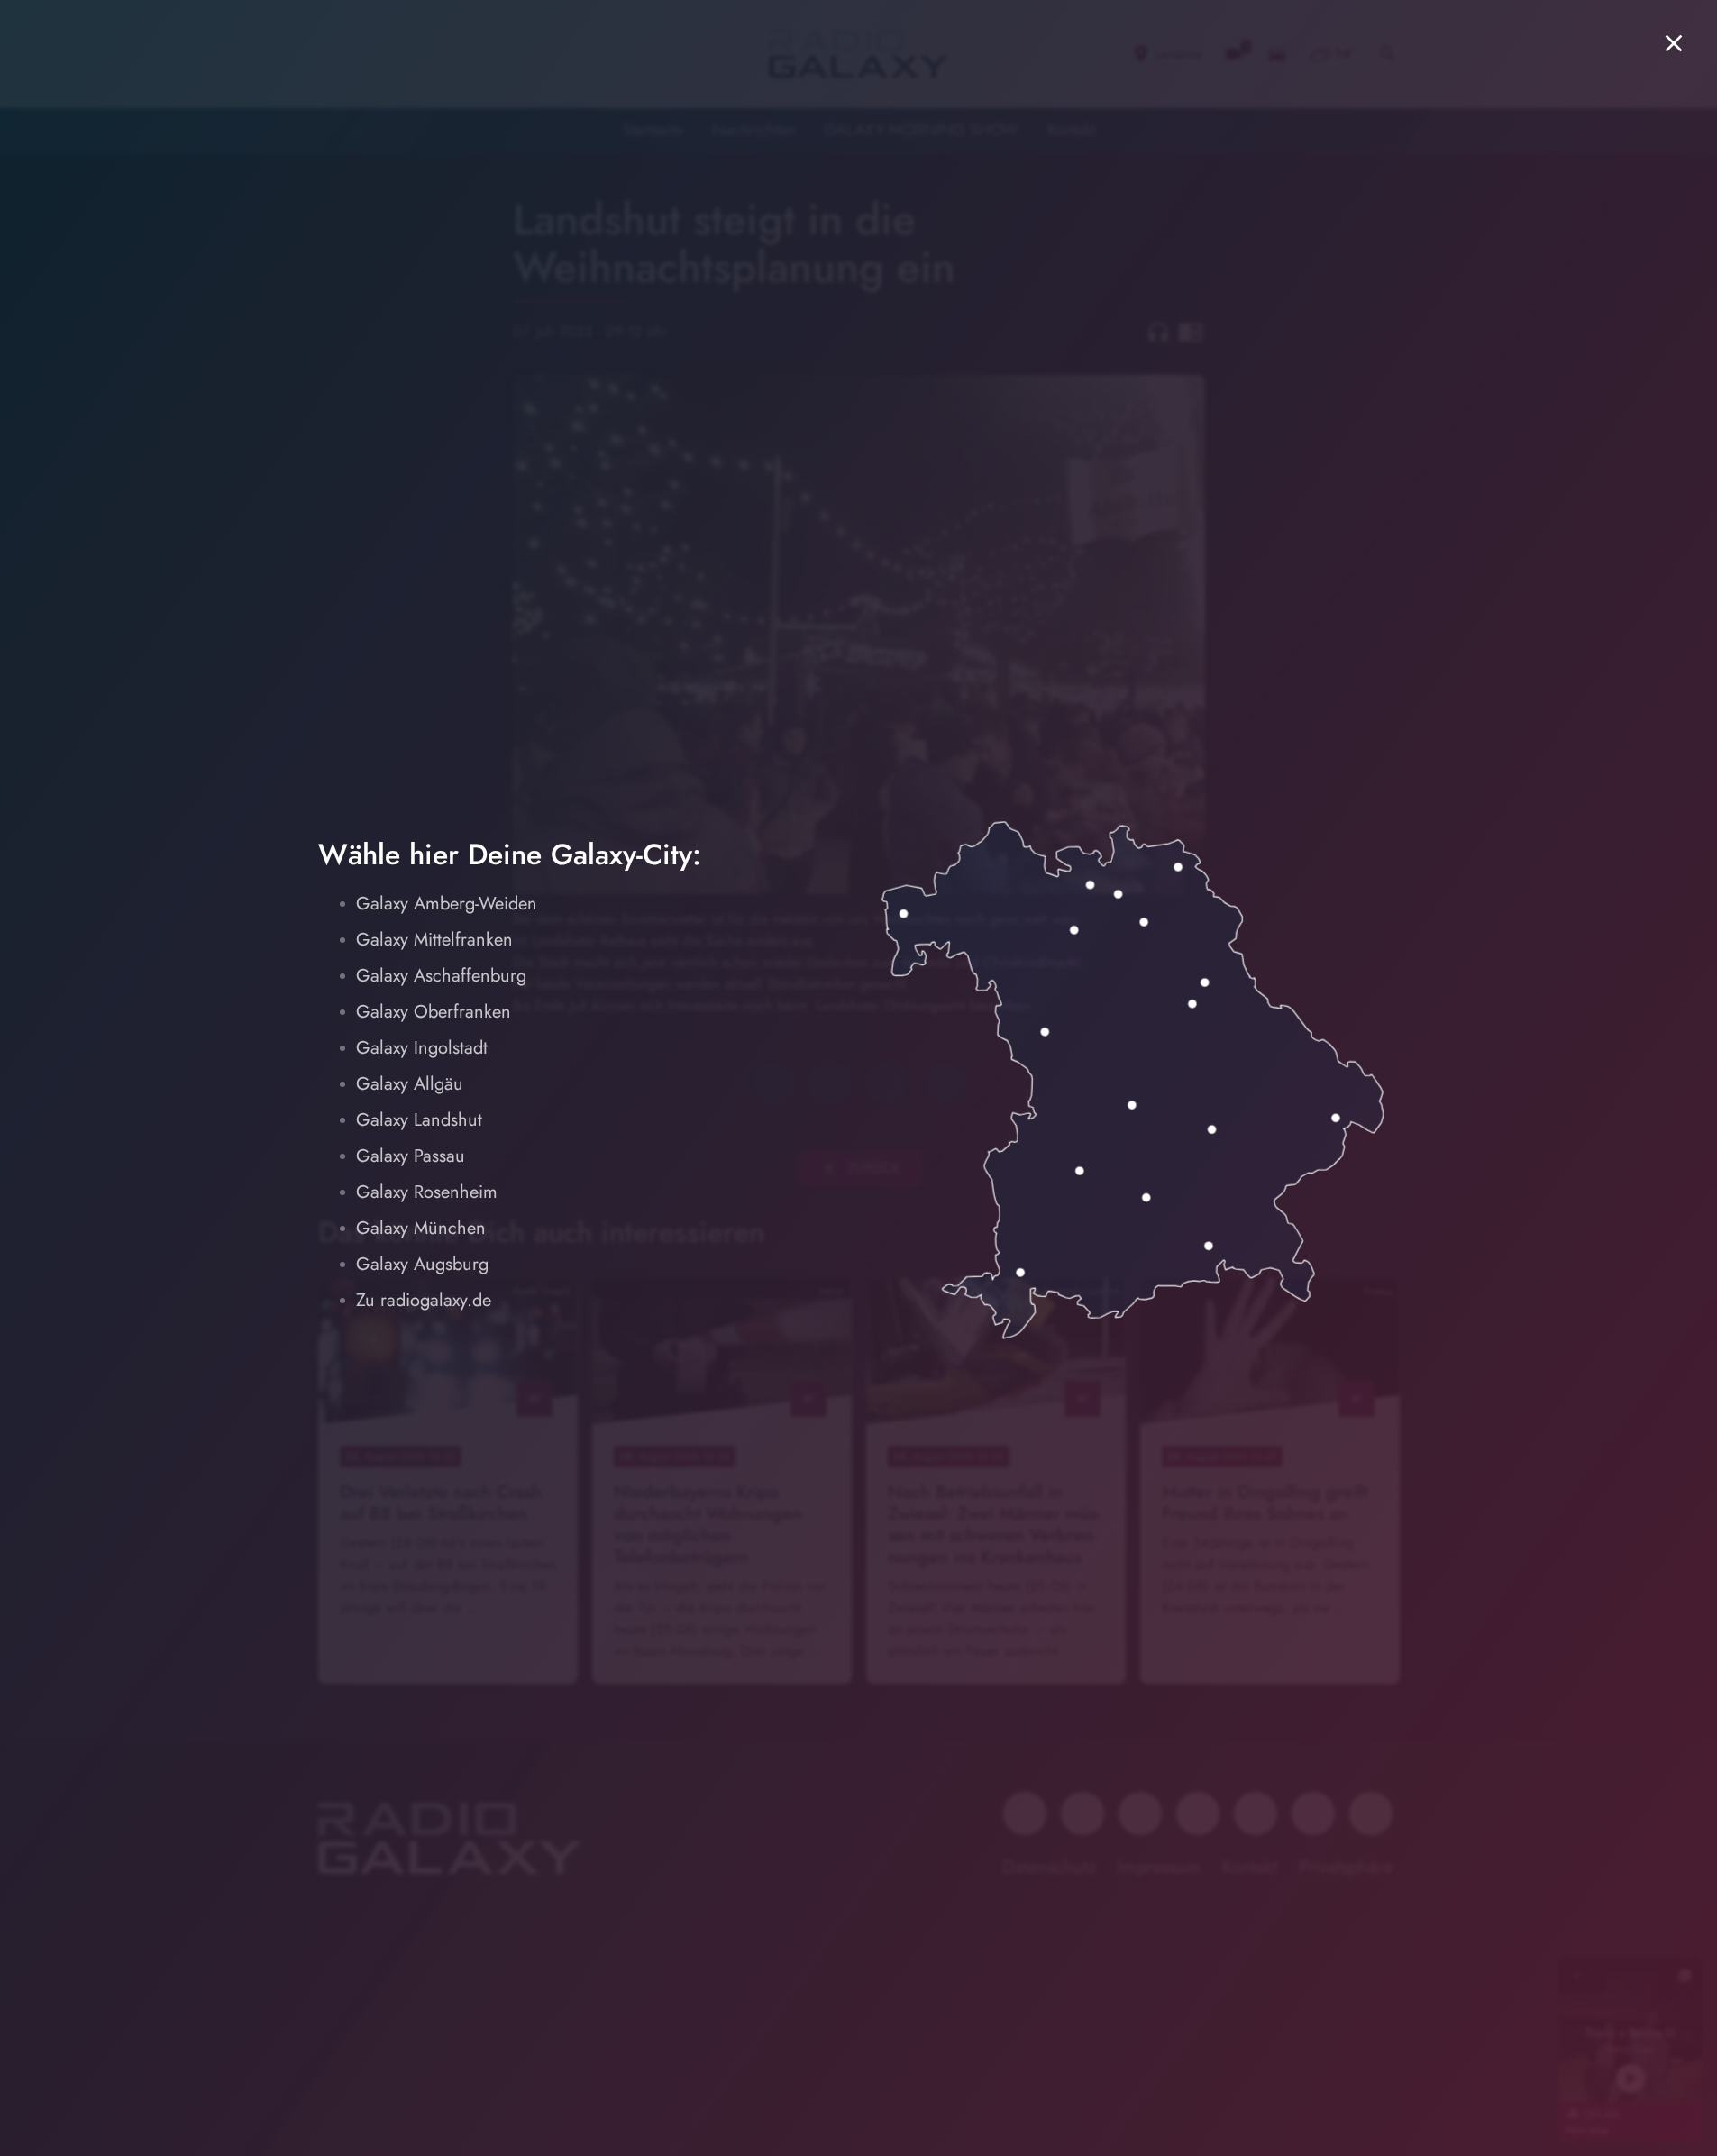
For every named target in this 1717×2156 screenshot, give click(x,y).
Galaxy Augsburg (422, 1264)
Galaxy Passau (411, 1156)
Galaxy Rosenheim (427, 1192)
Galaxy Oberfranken (434, 1012)
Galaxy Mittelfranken (434, 940)
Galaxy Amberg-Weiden (447, 904)
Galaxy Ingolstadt (422, 1048)
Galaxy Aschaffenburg (441, 976)
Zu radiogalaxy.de (424, 1300)
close (1674, 43)
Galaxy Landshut (419, 1120)
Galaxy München (421, 1228)
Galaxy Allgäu (410, 1084)
